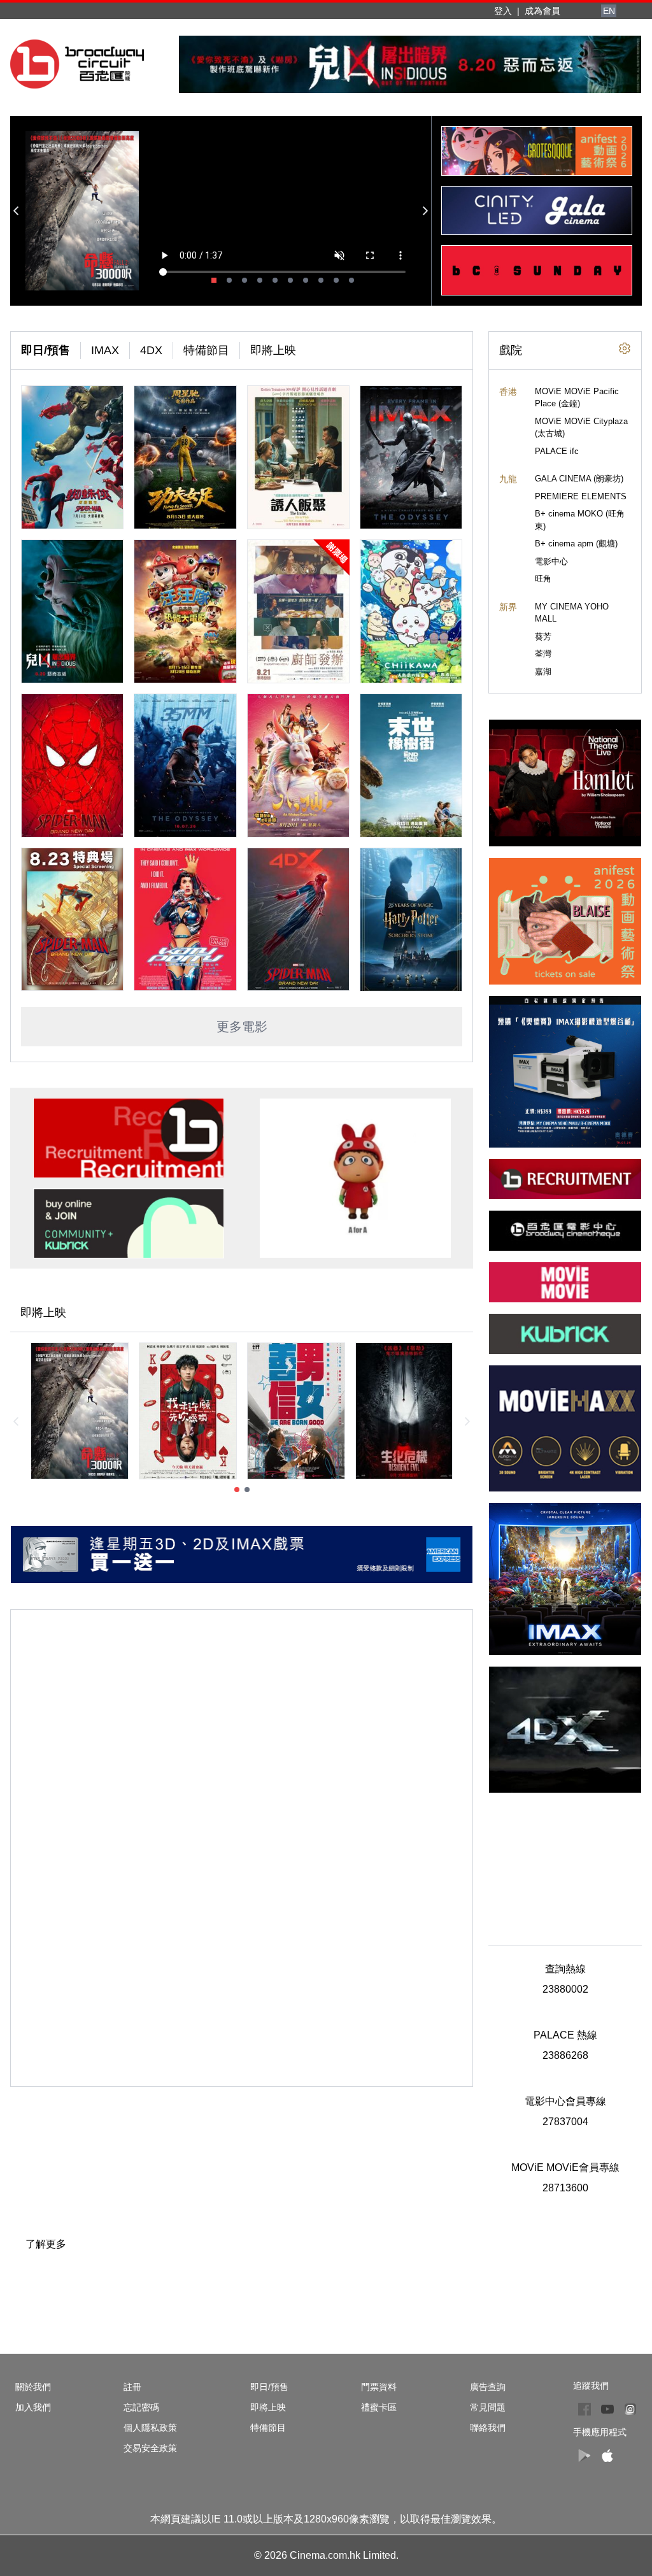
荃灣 (543, 654)
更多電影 (242, 1027)
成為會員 (542, 11)
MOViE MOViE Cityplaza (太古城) (581, 428)
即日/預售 (46, 350)
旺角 (543, 579)
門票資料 (379, 2387)
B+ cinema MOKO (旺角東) (580, 520)
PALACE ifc (557, 451)
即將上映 (273, 350)
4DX (151, 350)
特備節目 (206, 350)
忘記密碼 (141, 2407)
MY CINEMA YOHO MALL (572, 613)
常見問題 (488, 2407)
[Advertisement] (565, 1862)
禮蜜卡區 (379, 2407)
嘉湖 (543, 672)
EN (609, 11)
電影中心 (551, 561)
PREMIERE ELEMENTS (581, 496)
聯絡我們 (488, 2428)
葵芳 (543, 637)
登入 (503, 11)
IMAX (105, 350)
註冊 (132, 2387)
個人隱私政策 (150, 2428)
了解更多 (46, 2244)
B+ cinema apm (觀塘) (576, 544)
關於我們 (33, 2387)
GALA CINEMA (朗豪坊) (579, 479)
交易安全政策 (150, 2448)
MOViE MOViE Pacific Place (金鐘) (577, 398)
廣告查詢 (488, 2387)
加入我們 (33, 2407)
